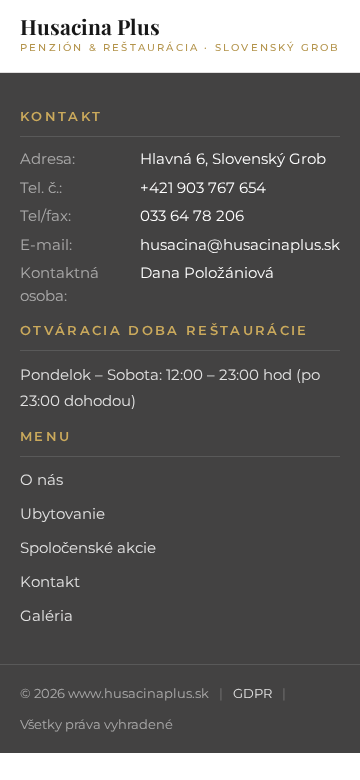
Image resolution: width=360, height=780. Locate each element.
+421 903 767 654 (203, 187)
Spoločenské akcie (88, 547)
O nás (41, 479)
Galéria (46, 615)
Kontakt (50, 581)
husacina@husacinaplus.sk (240, 244)
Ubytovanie (62, 513)
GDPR (252, 693)
